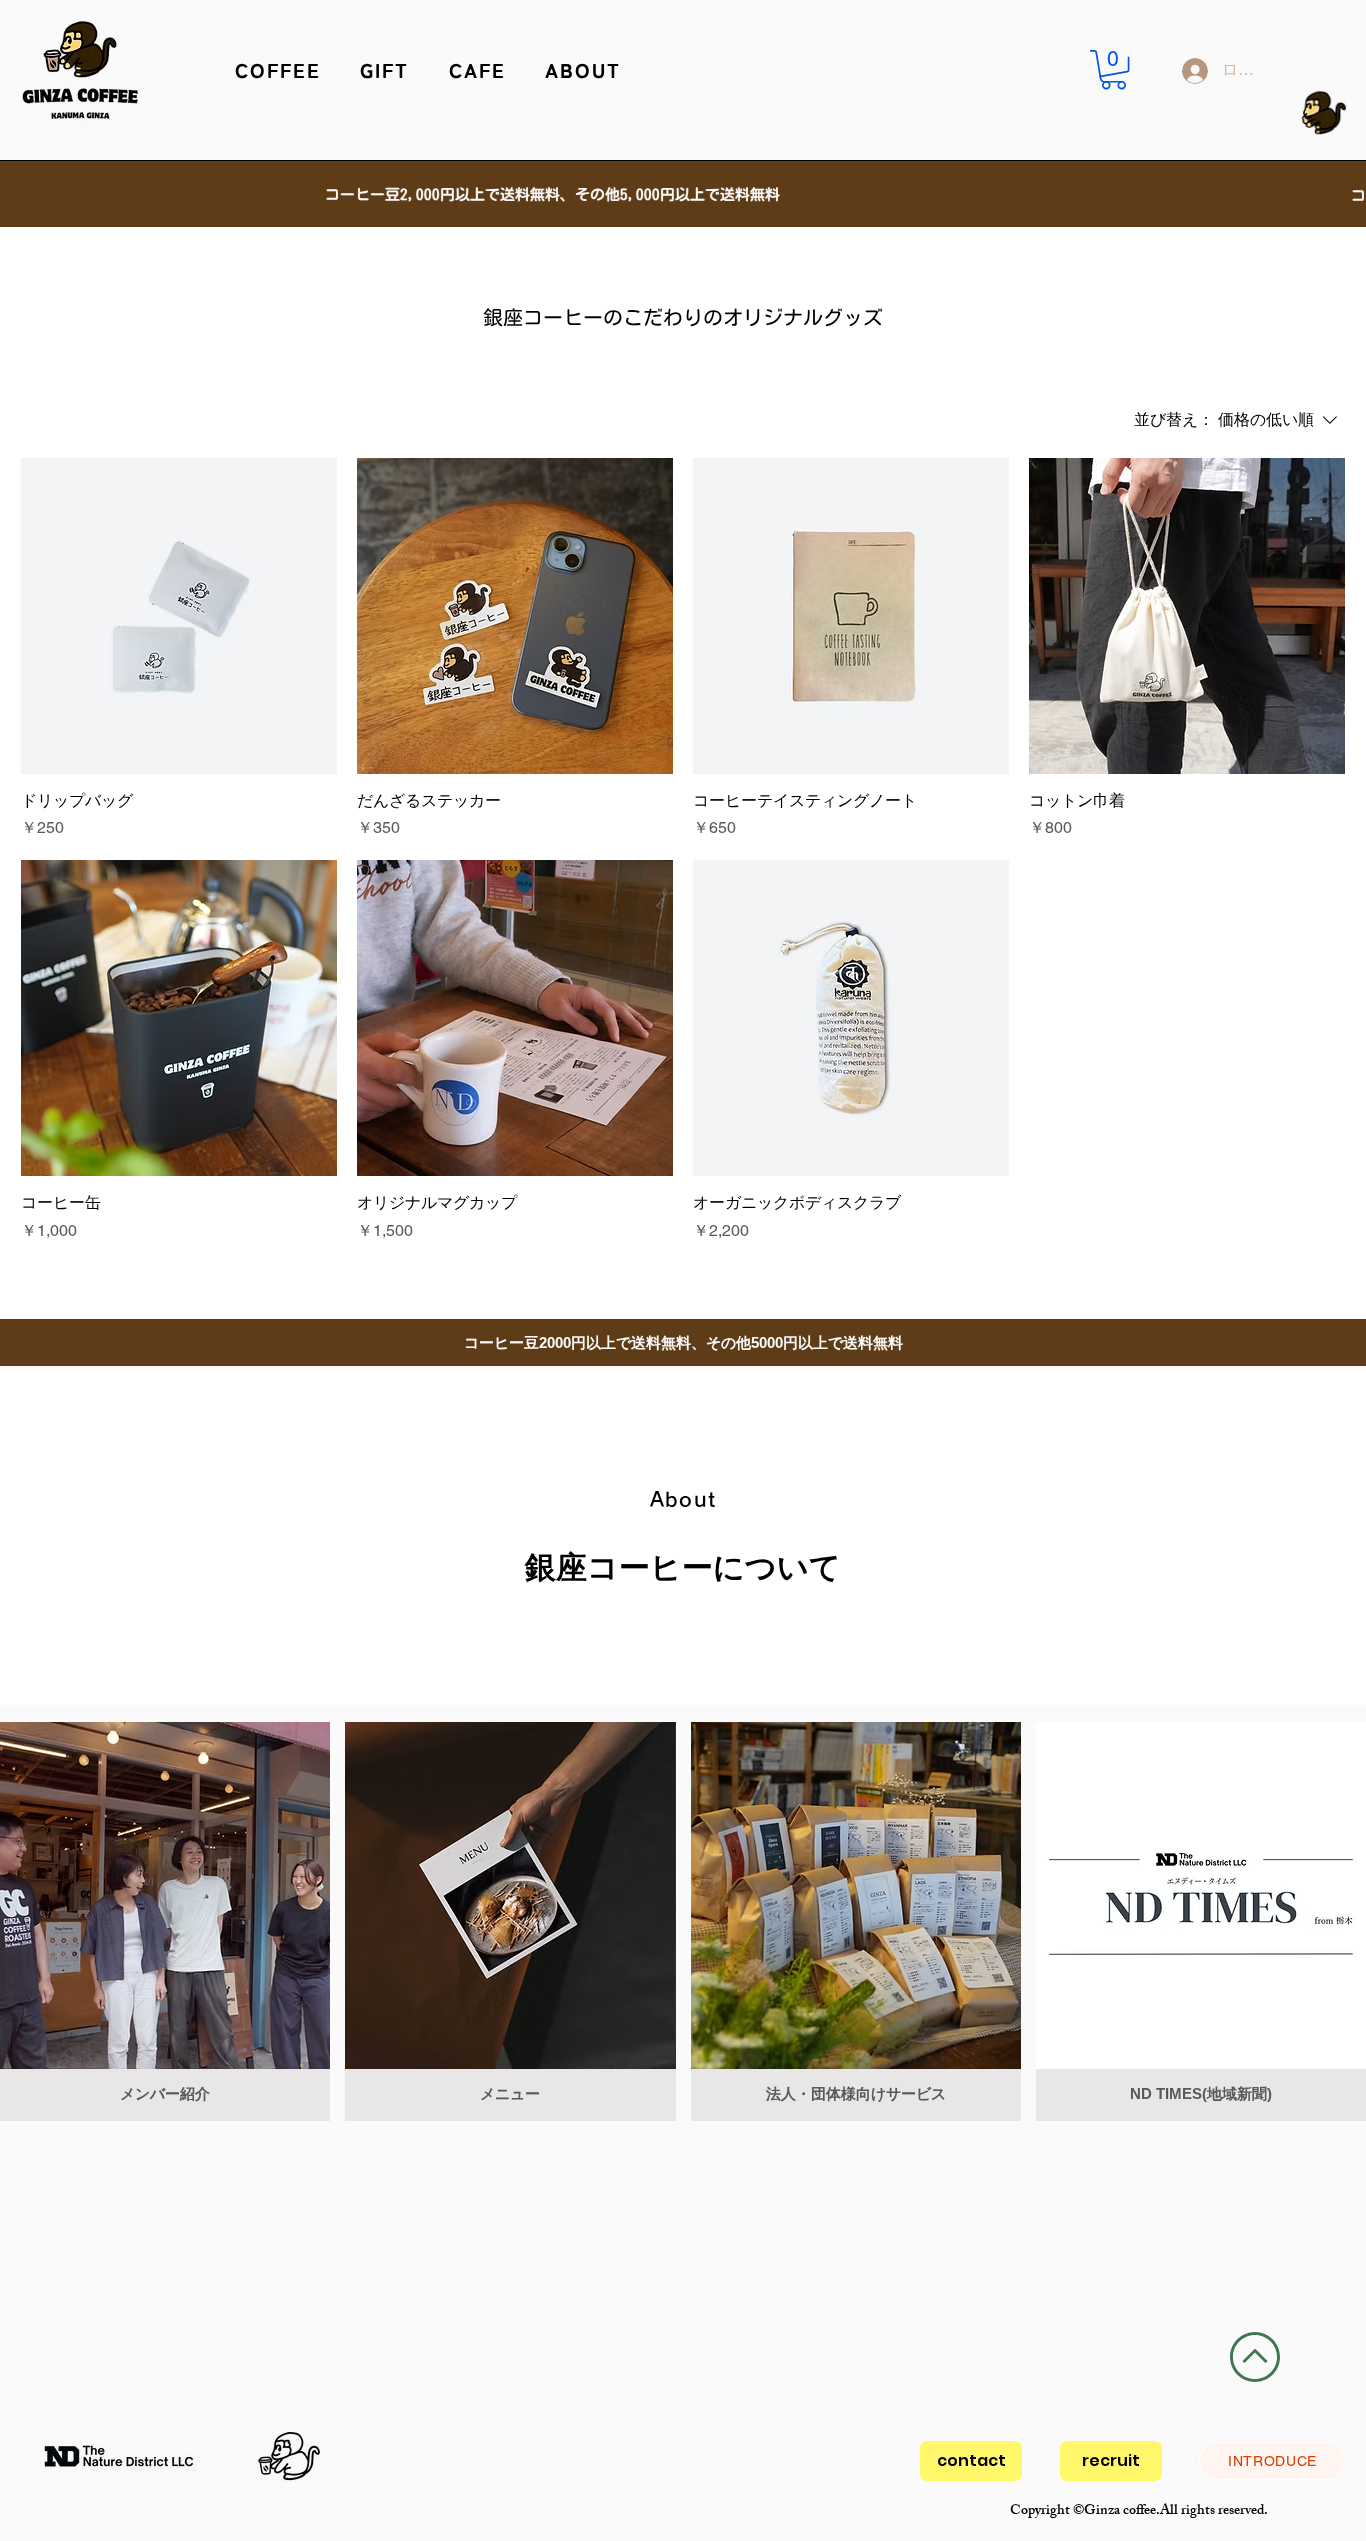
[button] (278, 70)
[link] (1113, 69)
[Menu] (550, 49)
